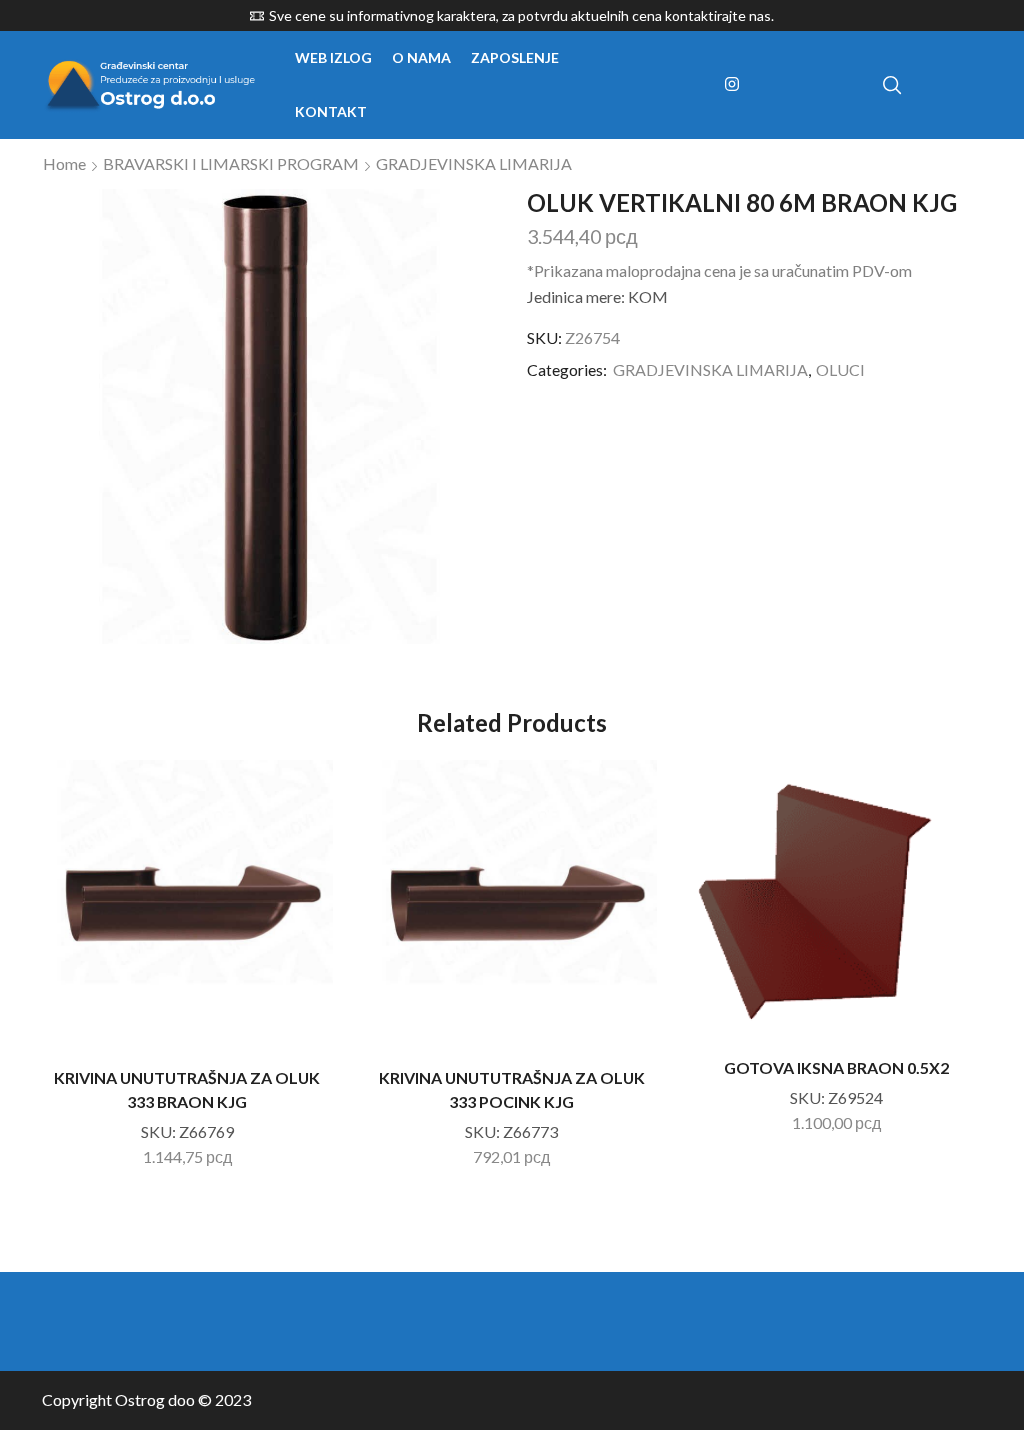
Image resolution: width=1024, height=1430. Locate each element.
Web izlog (333, 57)
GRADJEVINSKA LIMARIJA (474, 163)
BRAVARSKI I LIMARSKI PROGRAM (231, 163)
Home (64, 163)
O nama (421, 57)
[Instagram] (732, 85)
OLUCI (840, 369)
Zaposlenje (515, 57)
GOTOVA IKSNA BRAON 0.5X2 (836, 1067)
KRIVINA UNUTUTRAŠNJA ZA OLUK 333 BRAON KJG (187, 1089)
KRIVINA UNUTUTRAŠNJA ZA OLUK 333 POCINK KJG (512, 1089)
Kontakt (331, 111)
